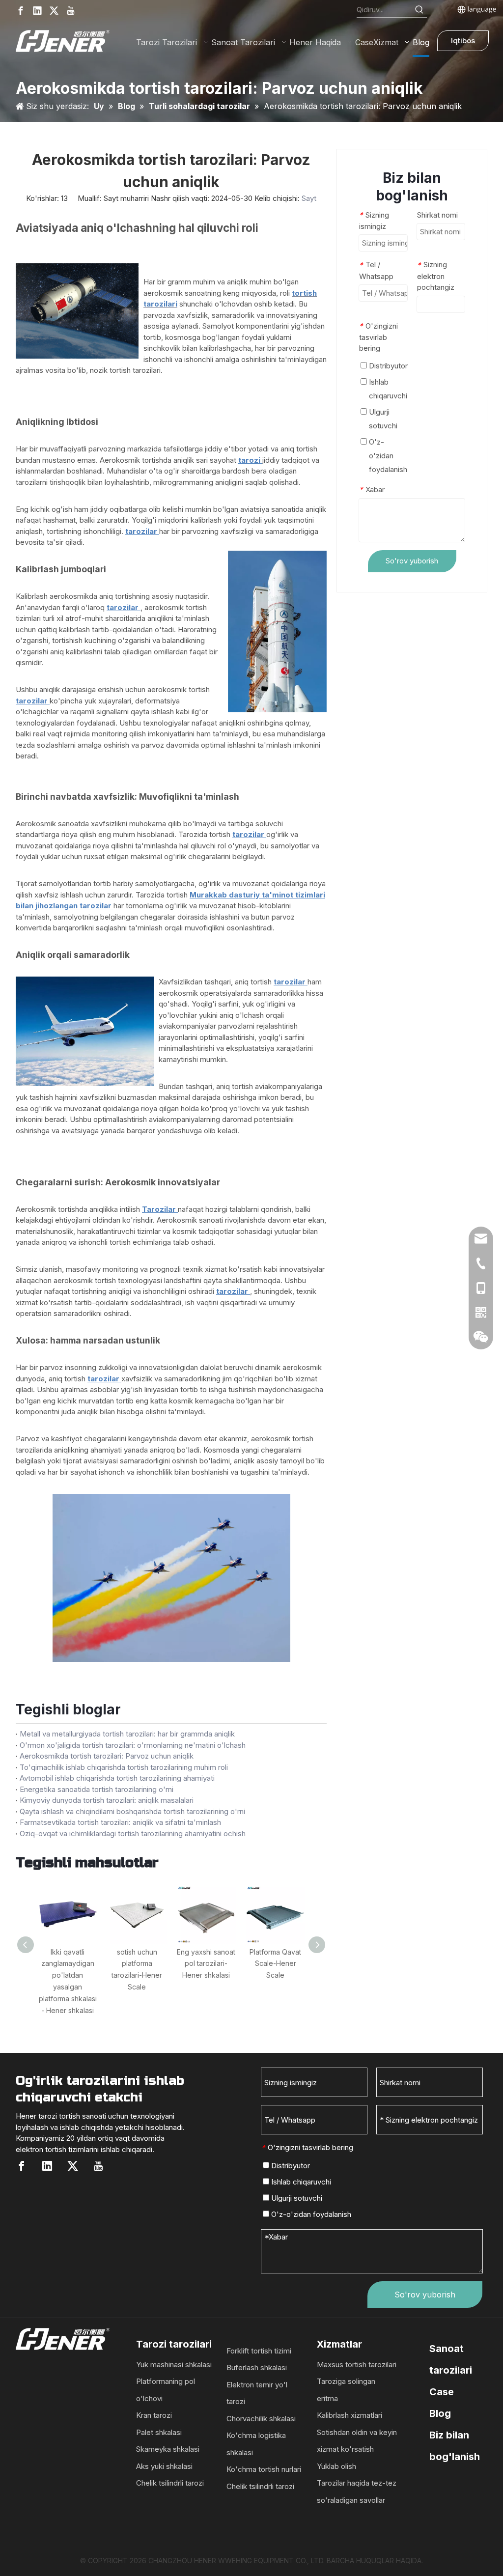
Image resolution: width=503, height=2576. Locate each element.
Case (442, 2392)
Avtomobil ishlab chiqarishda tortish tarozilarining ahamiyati (117, 1778)
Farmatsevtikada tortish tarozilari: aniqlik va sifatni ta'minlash (120, 1822)
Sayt (309, 198)
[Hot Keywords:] (419, 10)
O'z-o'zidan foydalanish (387, 456)
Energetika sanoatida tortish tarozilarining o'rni (97, 1789)
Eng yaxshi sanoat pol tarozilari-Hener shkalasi (206, 1964)
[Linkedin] (37, 11)
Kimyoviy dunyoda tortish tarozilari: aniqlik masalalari (107, 1800)
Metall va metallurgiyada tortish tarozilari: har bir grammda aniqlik (127, 1734)
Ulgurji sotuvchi (382, 419)
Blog (440, 2413)
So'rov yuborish (412, 561)
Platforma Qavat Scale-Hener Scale (275, 1964)
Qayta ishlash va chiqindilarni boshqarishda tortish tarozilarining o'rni (132, 1811)
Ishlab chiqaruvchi (387, 389)
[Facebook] (21, 11)
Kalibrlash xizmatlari (349, 2415)
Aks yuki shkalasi (164, 2466)
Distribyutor (387, 366)
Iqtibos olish (463, 43)
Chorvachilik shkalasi (261, 2419)
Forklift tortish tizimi (259, 2351)
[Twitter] (54, 11)
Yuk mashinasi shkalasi (174, 2365)
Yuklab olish (336, 2466)
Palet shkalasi (159, 2432)
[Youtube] (71, 11)
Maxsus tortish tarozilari (357, 2365)
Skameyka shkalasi (168, 2449)
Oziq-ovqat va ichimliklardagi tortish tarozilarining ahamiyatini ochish (133, 1834)
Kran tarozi (154, 2415)
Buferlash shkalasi (257, 2367)
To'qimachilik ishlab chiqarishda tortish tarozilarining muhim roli (124, 1767)
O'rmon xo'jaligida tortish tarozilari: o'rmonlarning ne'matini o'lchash (133, 1745)
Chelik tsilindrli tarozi (170, 2483)
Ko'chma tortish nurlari (264, 2469)
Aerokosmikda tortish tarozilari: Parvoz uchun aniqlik (107, 1756)
